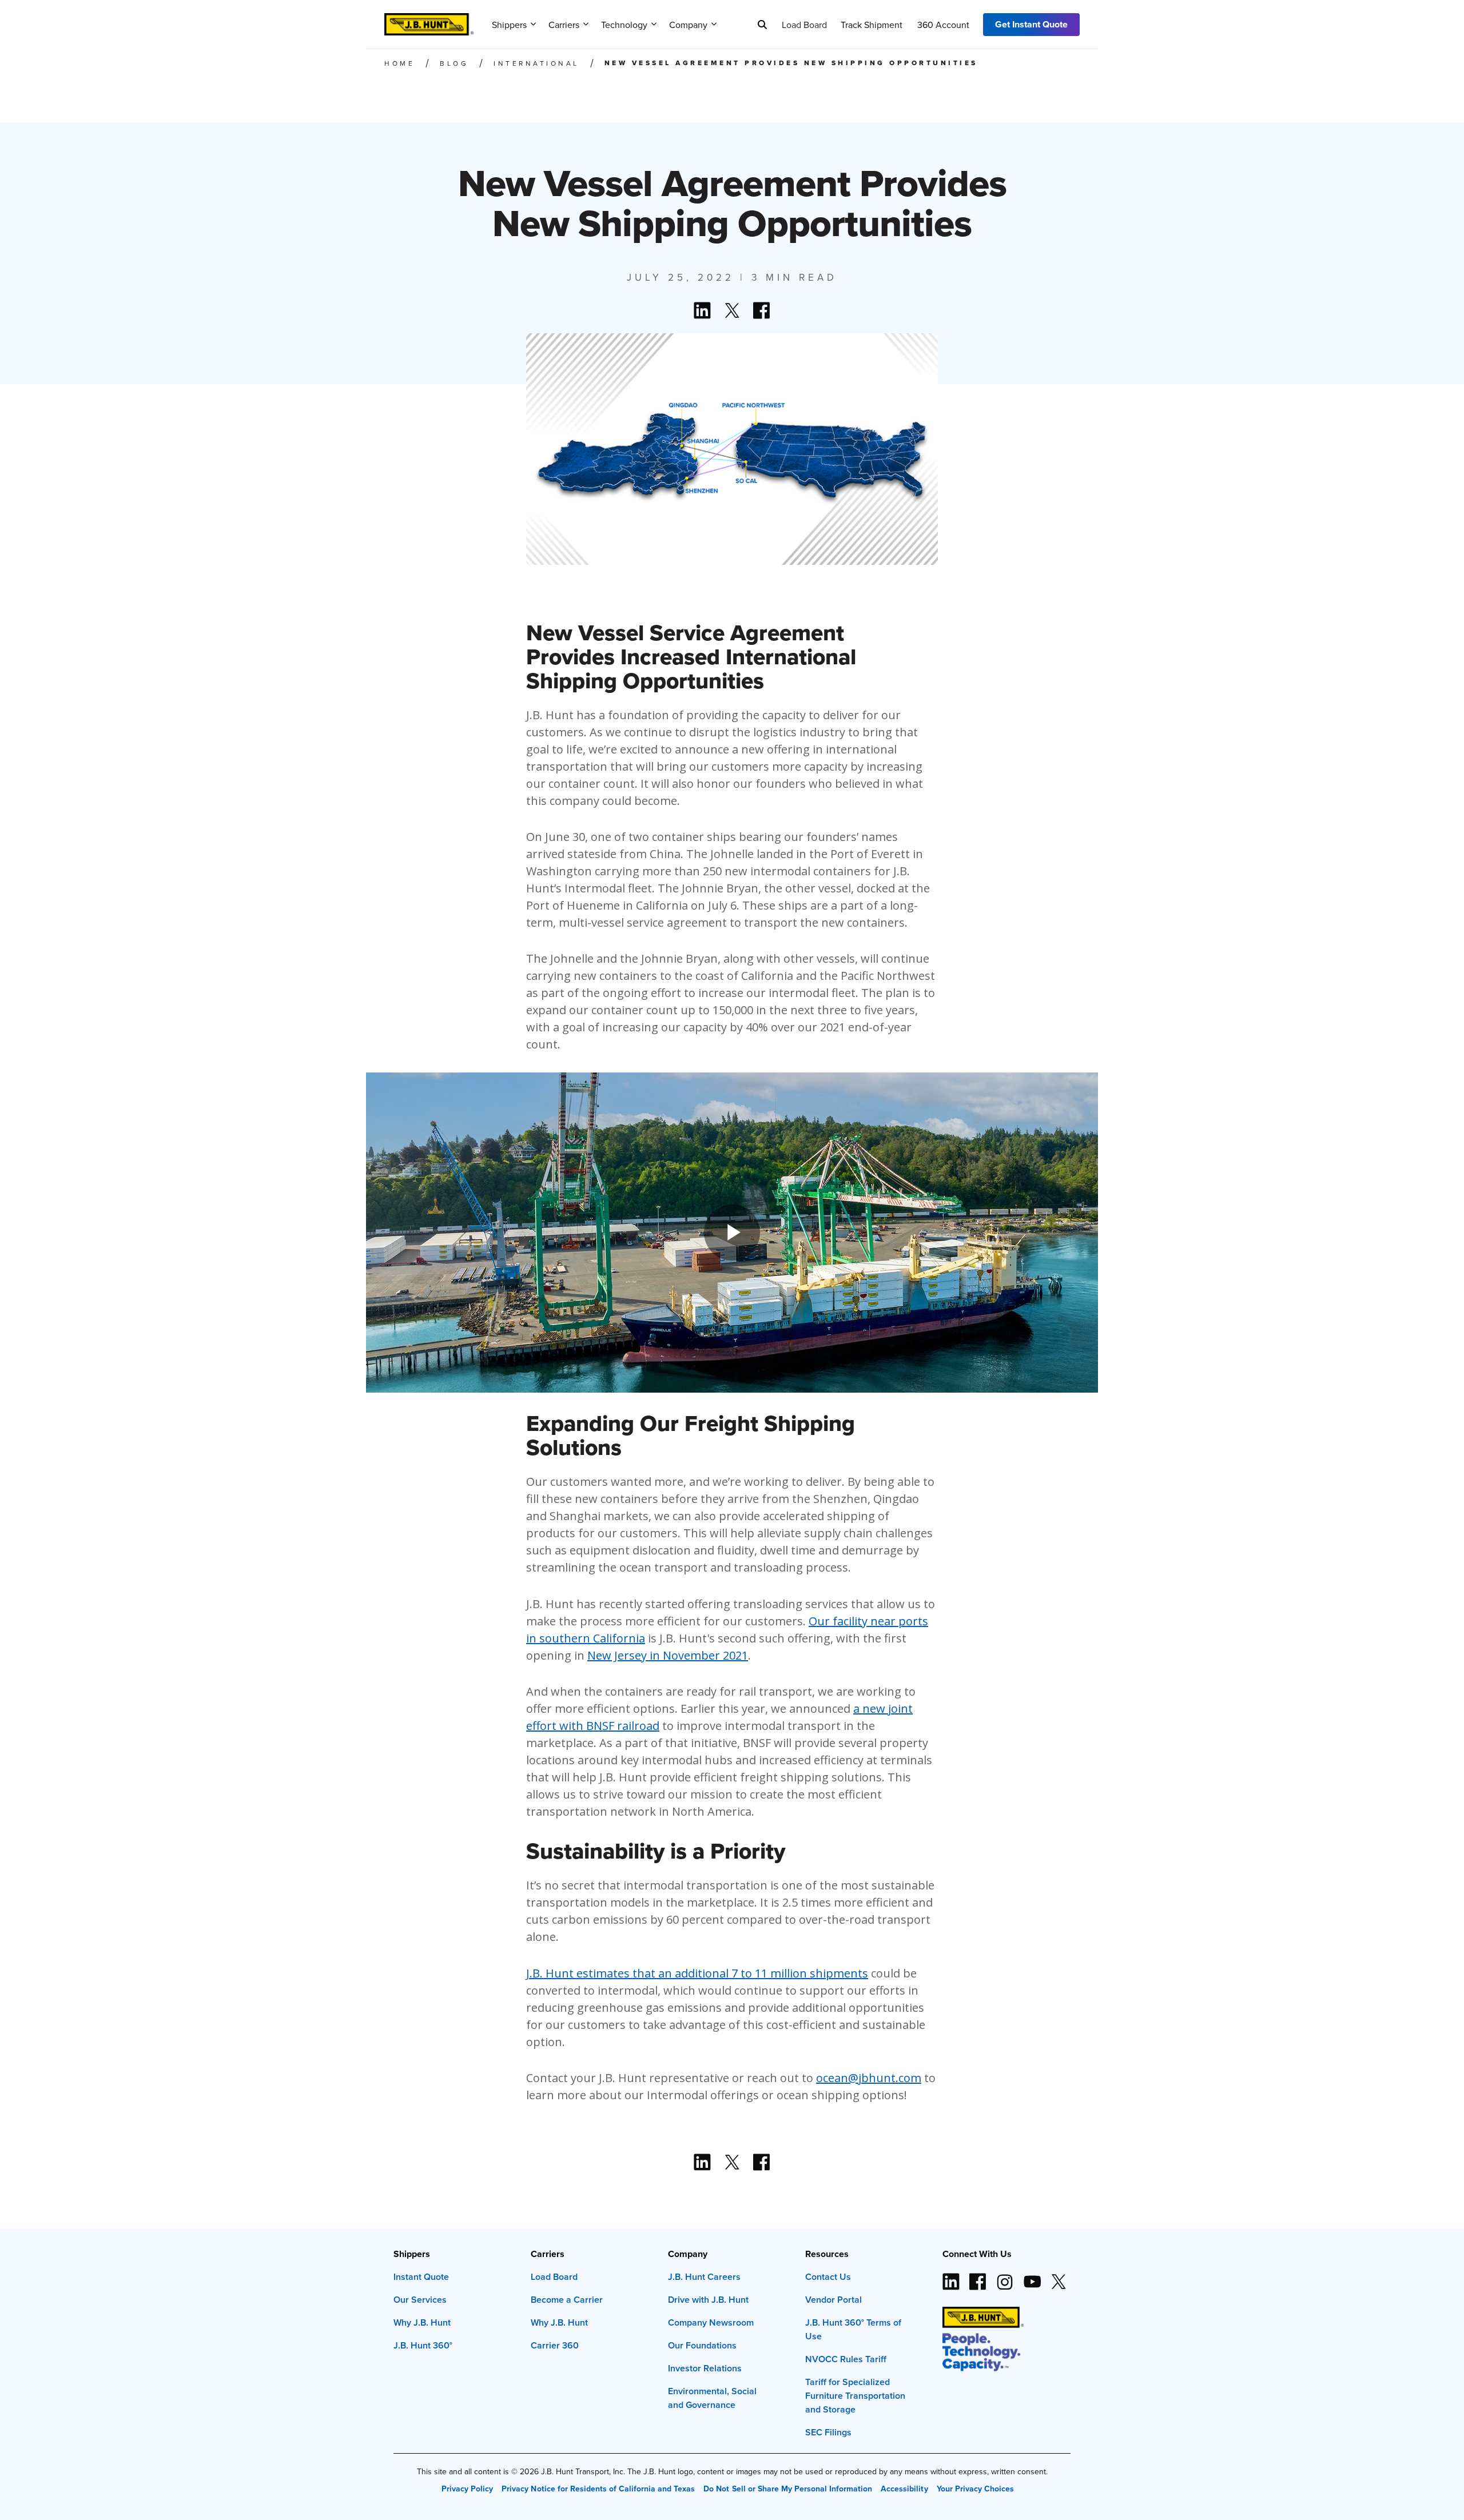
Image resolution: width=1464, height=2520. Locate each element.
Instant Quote (421, 2277)
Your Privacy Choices (975, 2489)
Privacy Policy (467, 2489)
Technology (624, 25)
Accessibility (904, 2489)
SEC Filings (828, 2432)
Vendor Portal (834, 2300)
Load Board (804, 25)
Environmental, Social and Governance (712, 2398)
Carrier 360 (555, 2345)
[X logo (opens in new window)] (1059, 2277)
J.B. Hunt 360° (423, 2345)
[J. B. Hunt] (429, 21)
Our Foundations (702, 2345)
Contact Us (828, 2277)
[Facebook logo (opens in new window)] (978, 2277)
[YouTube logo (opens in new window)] (1032, 2277)
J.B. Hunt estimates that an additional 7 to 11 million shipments (697, 1973)
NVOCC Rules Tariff (846, 2359)
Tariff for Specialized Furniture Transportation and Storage (855, 2396)
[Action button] (702, 2162)
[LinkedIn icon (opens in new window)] (951, 2277)
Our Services (420, 2300)
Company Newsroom (711, 2322)
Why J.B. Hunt (422, 2322)
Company (688, 25)
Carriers (564, 25)
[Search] (762, 25)
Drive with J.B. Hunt (708, 2300)
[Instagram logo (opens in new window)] (1005, 2277)
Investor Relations (705, 2368)
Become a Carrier (567, 2300)
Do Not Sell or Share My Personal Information (788, 2489)
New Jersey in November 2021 (668, 1655)
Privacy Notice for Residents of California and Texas (598, 2489)
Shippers (509, 25)
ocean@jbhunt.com (869, 2078)
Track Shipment (872, 25)
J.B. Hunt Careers (704, 2277)
